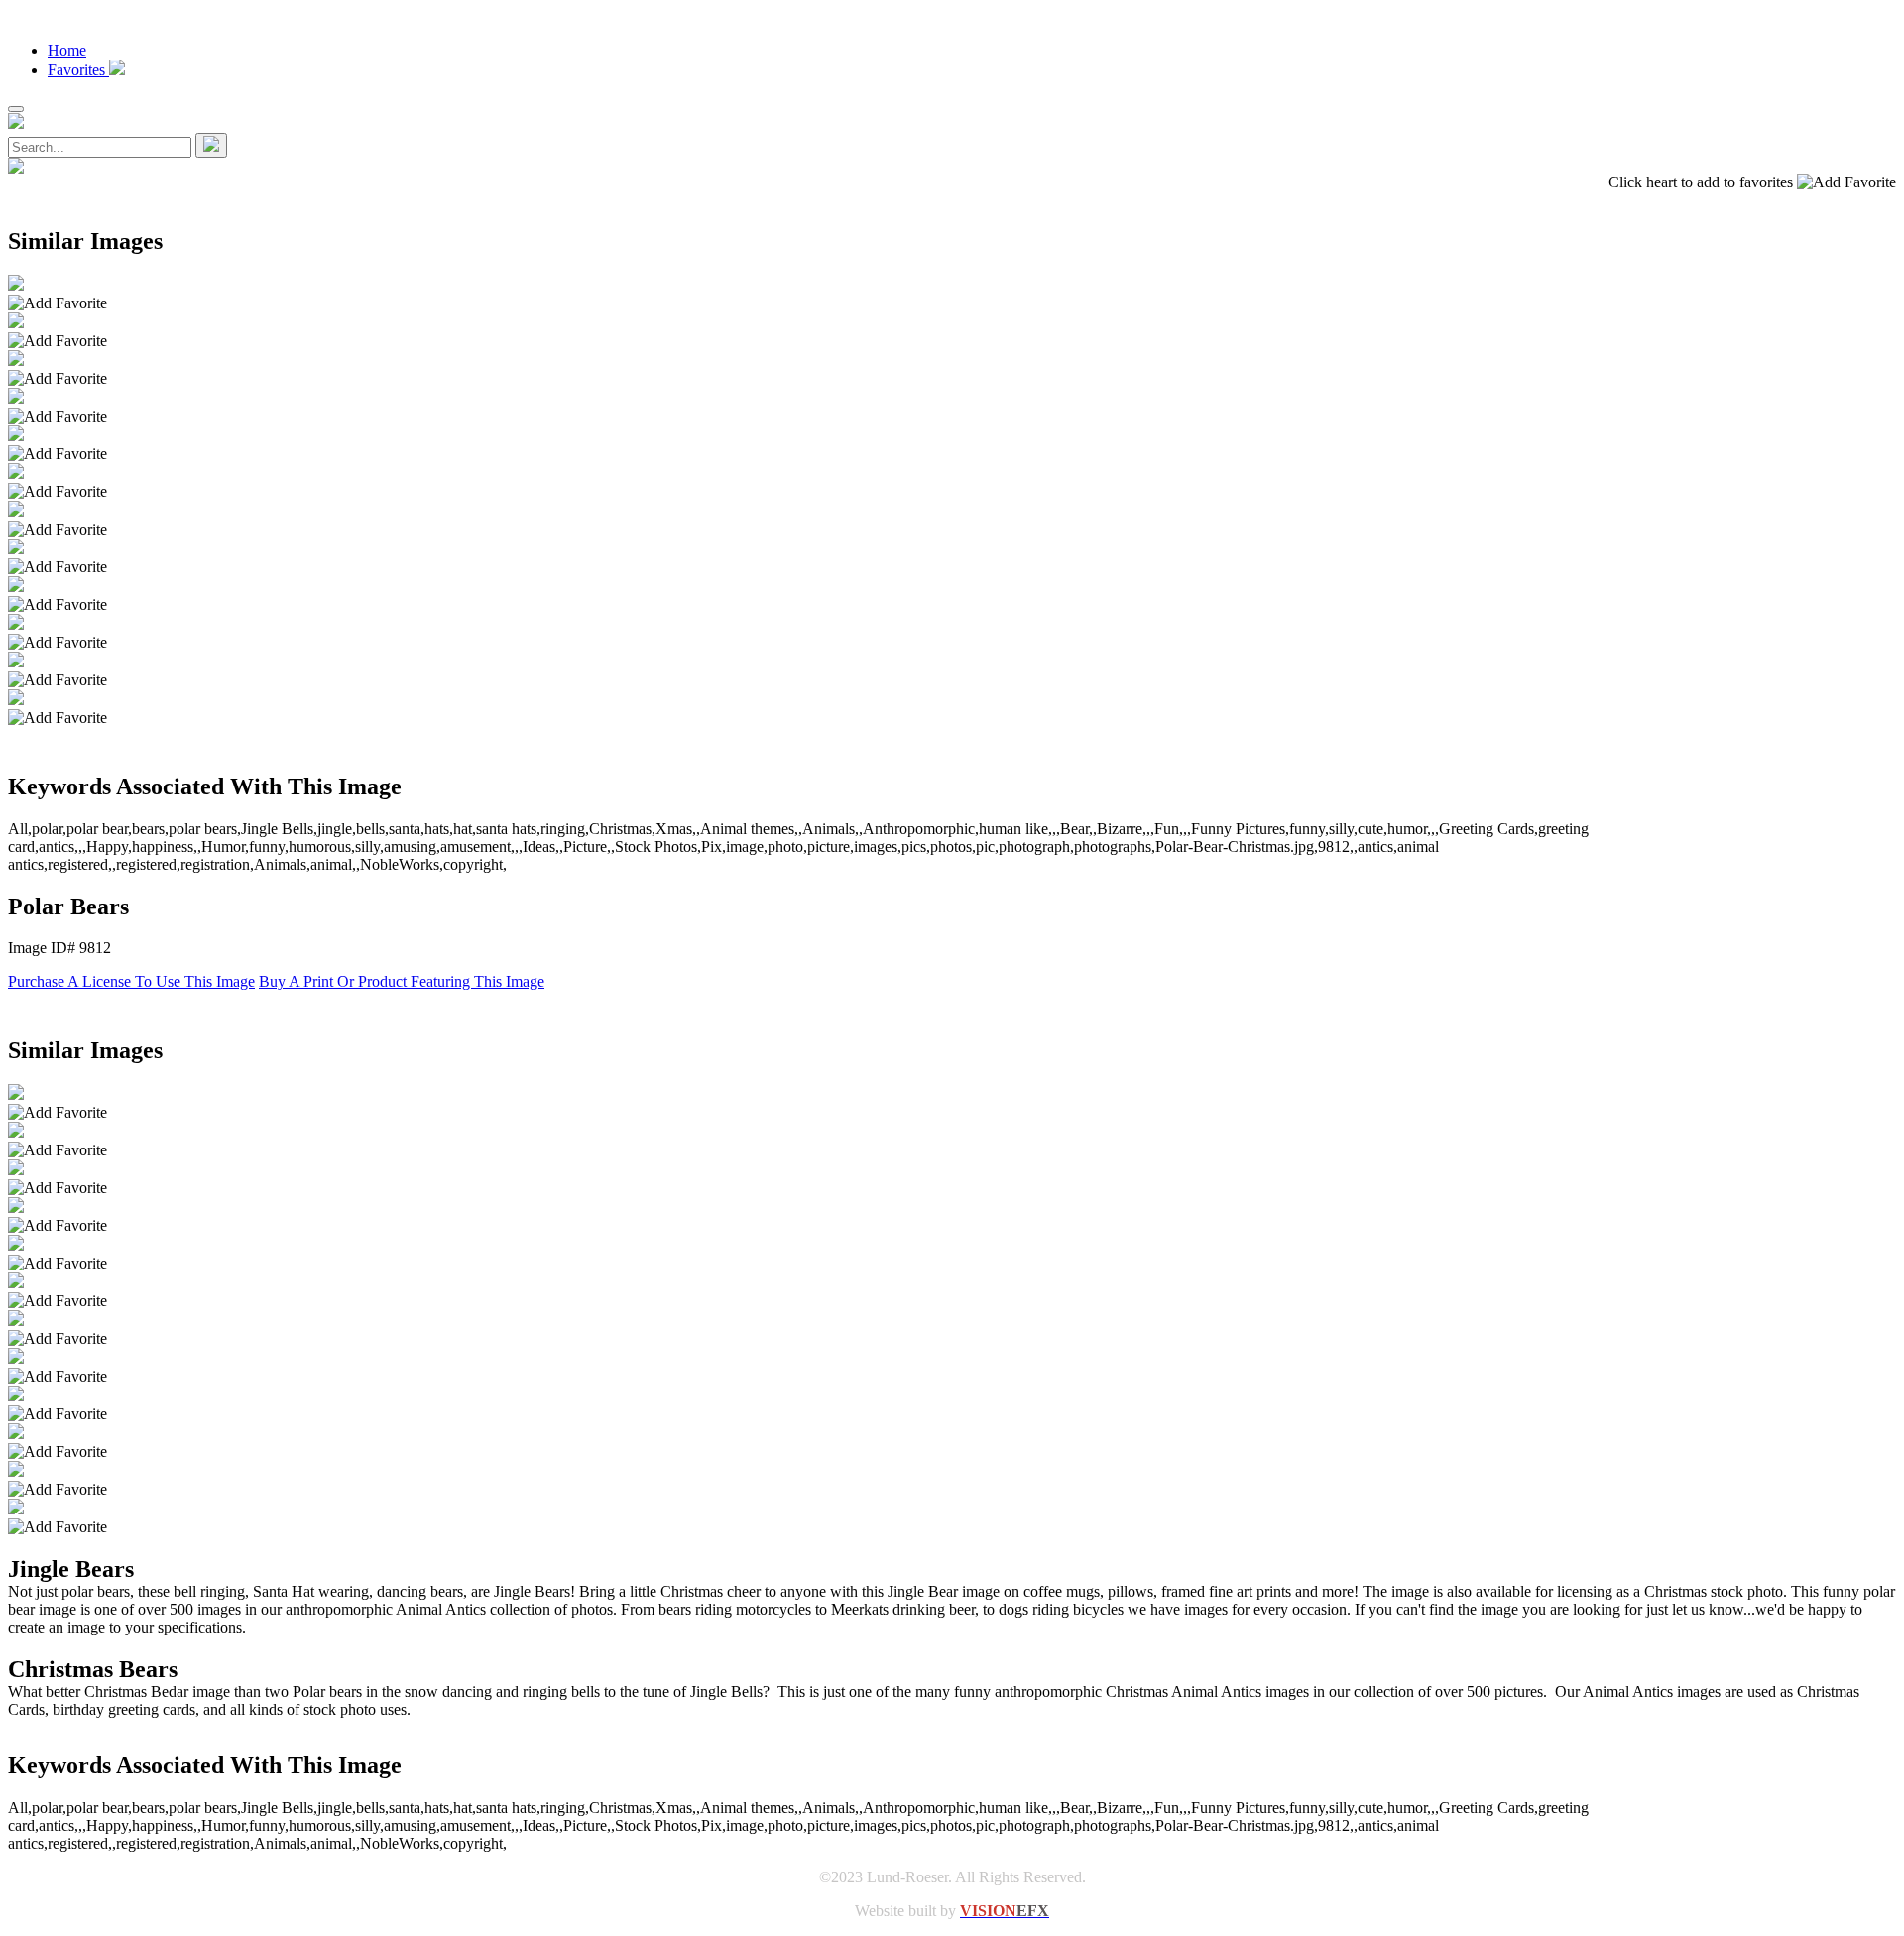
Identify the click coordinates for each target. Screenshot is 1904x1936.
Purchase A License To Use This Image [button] (131, 981)
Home (67, 50)
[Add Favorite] (58, 303)
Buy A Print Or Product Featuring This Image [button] (402, 981)
